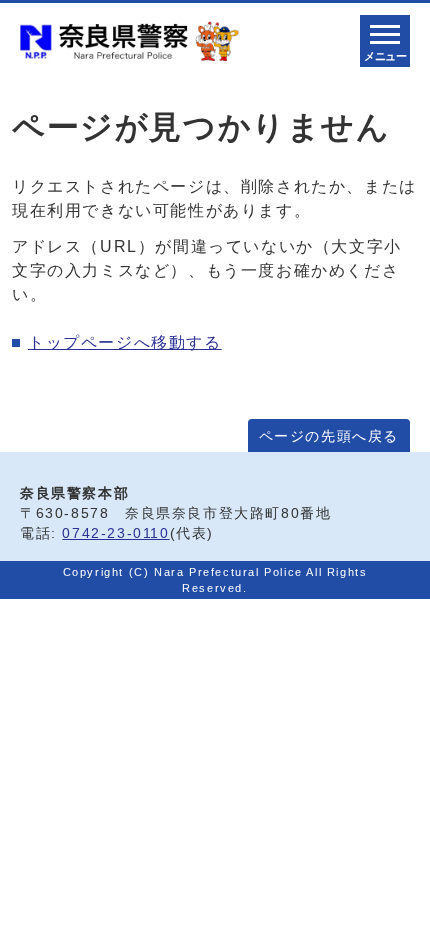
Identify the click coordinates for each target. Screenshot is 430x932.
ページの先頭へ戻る (329, 436)
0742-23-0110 (115, 533)
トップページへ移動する (125, 342)
